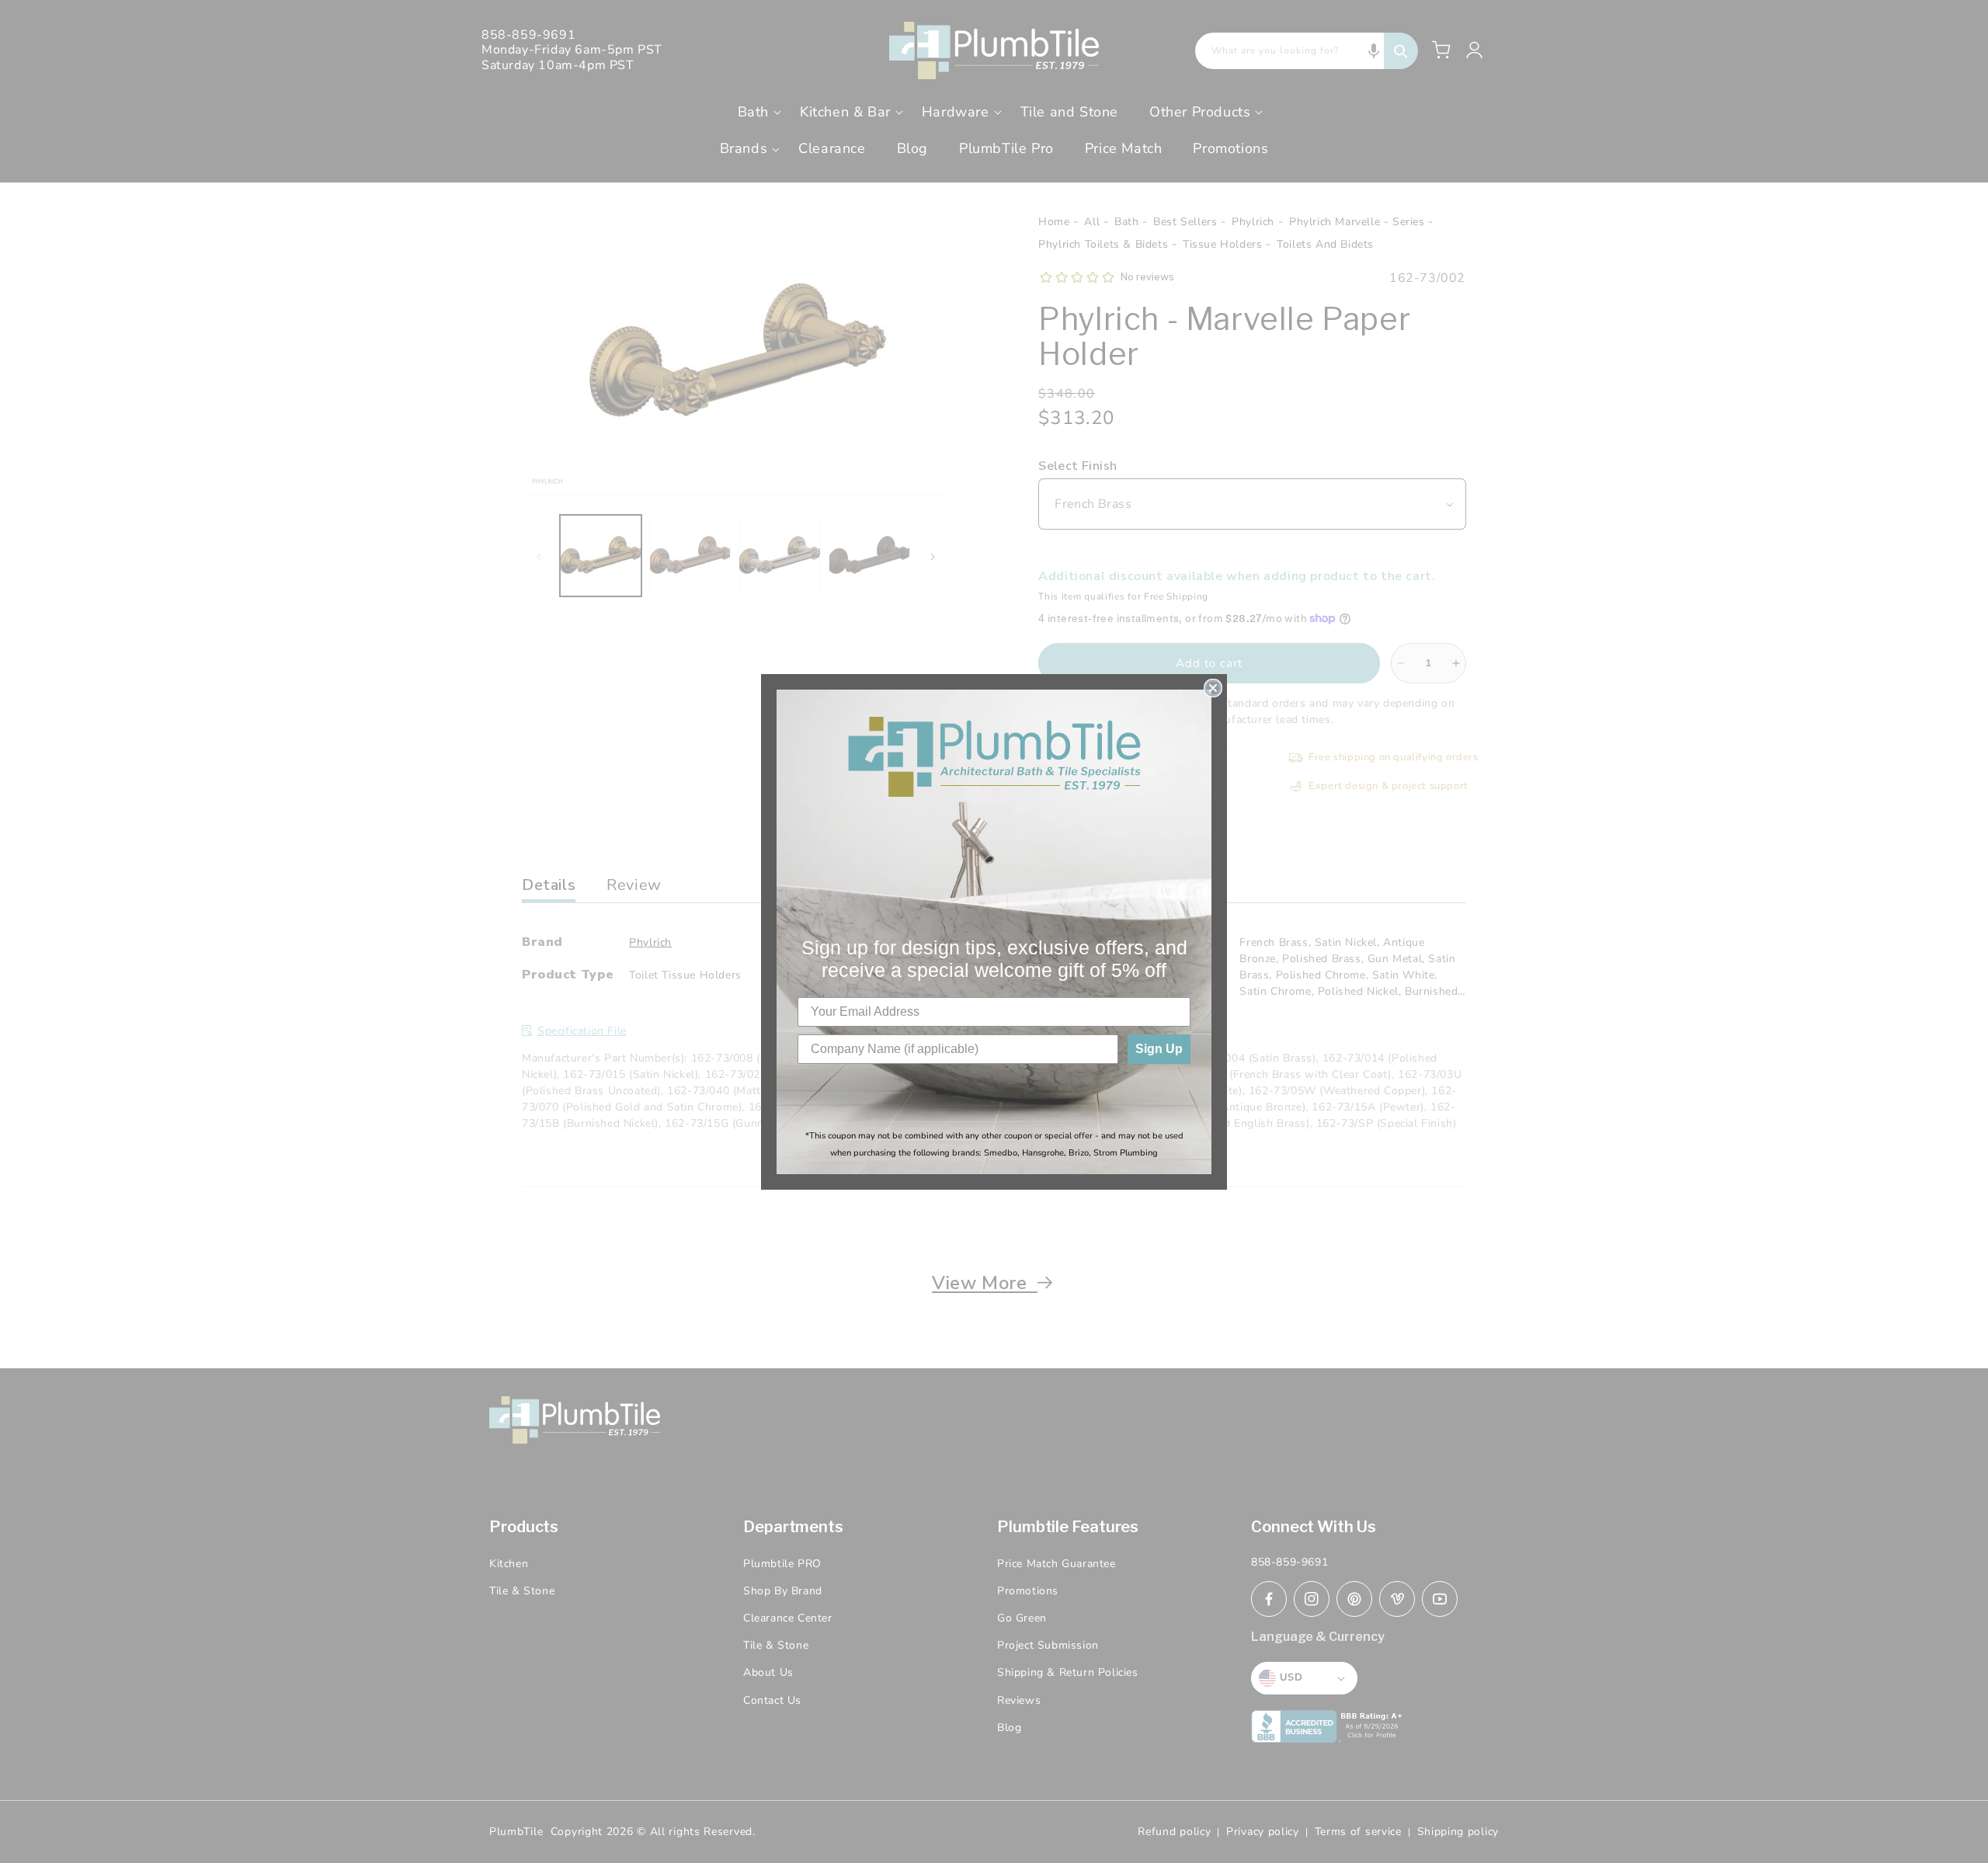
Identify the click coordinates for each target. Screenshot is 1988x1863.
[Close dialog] (1213, 688)
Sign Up (1159, 1049)
